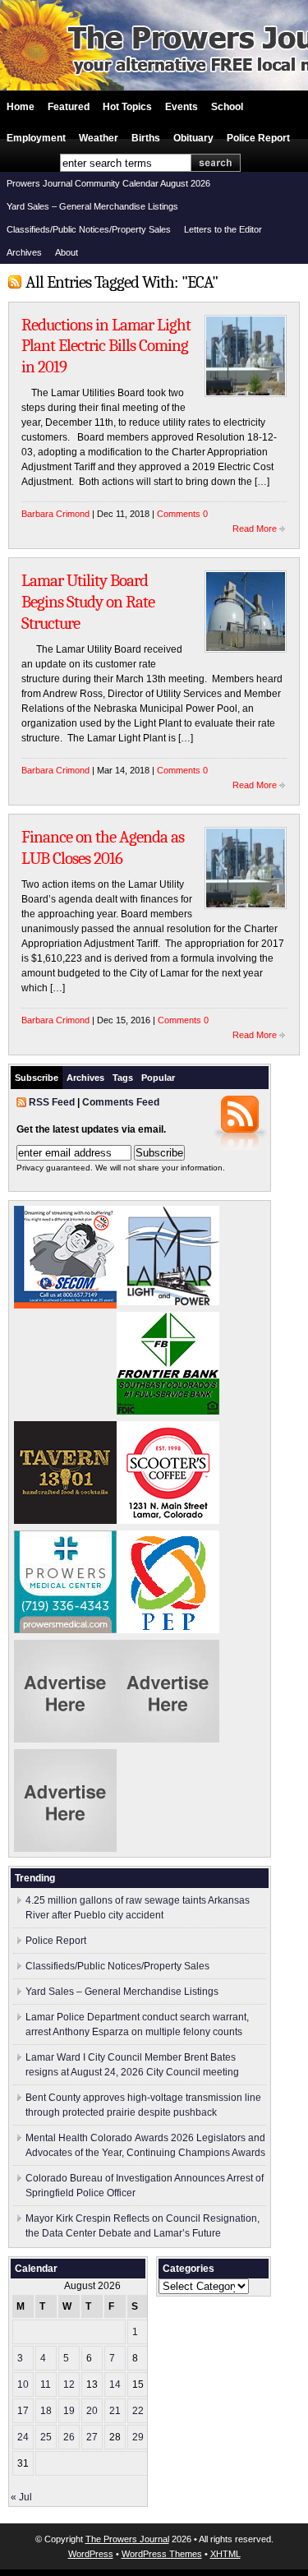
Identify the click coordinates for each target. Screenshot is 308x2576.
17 (23, 2411)
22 (138, 2411)
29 (138, 2437)
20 (92, 2411)
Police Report (258, 138)
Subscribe (37, 1078)
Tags (123, 1078)
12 (69, 2384)
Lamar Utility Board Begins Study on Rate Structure (88, 601)
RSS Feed (52, 1102)
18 (46, 2411)
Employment (36, 138)
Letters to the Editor (223, 229)
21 (115, 2411)
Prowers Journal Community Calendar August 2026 (108, 183)
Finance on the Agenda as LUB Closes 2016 (103, 847)
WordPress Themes (162, 2554)
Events (182, 107)
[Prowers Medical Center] (65, 1630)
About (67, 252)
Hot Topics (127, 107)
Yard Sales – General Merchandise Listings (92, 206)
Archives (24, 252)
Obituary (193, 138)
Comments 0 (182, 514)
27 (92, 2437)
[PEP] (168, 1630)
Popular (158, 1078)
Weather (99, 138)
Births (146, 138)
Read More (255, 529)
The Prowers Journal (127, 2539)
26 (69, 2437)
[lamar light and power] (168, 1302)
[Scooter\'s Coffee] (168, 1521)
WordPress (91, 2554)
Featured (69, 107)
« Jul (21, 2497)
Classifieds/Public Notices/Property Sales (89, 229)
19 (69, 2411)
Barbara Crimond (55, 514)
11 (46, 2384)
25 (46, 2437)
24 (23, 2437)
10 (23, 2384)
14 (115, 2384)
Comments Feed (121, 1102)
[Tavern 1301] (65, 1521)
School (227, 107)
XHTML (225, 2554)
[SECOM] (65, 1305)
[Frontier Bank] (168, 1411)
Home (21, 107)
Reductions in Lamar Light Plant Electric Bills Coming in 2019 (106, 346)
